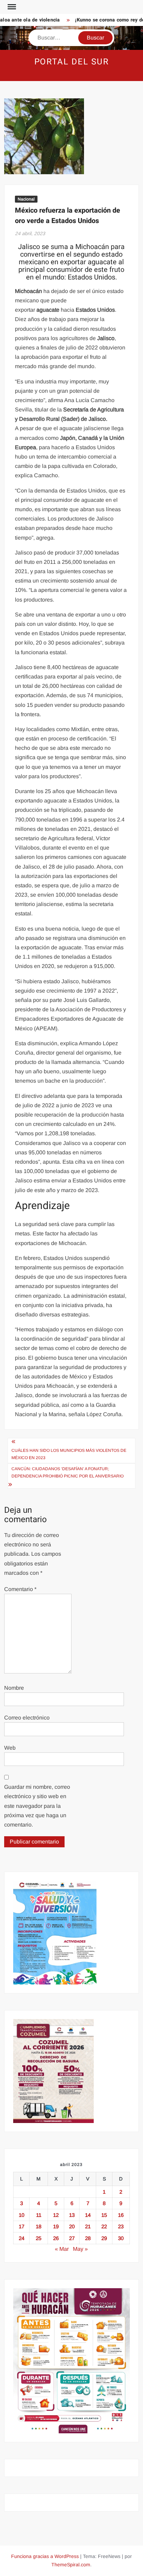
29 (104, 2238)
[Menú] (11, 7)
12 (56, 2215)
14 (88, 2215)
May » (80, 2249)
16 (121, 2215)
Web (10, 1748)
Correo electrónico (27, 1718)
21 (88, 2226)
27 (72, 2238)
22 (104, 2226)
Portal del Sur (72, 62)
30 (121, 2238)
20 (72, 2226)
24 (22, 2238)
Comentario (20, 1589)
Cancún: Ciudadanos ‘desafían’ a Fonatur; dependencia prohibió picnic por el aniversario (68, 1472)
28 (88, 2238)
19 (56, 2226)
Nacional (26, 199)
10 (22, 2215)
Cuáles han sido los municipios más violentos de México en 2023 (69, 1454)
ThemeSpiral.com (71, 2565)
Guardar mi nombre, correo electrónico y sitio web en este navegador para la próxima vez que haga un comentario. (37, 1806)
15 (104, 2215)
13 (72, 2215)
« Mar (62, 2249)
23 (121, 2226)
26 (56, 2238)
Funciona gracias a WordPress (45, 2556)
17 (22, 2226)
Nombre (14, 1688)
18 (39, 2226)
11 (39, 2215)
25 (39, 2238)
